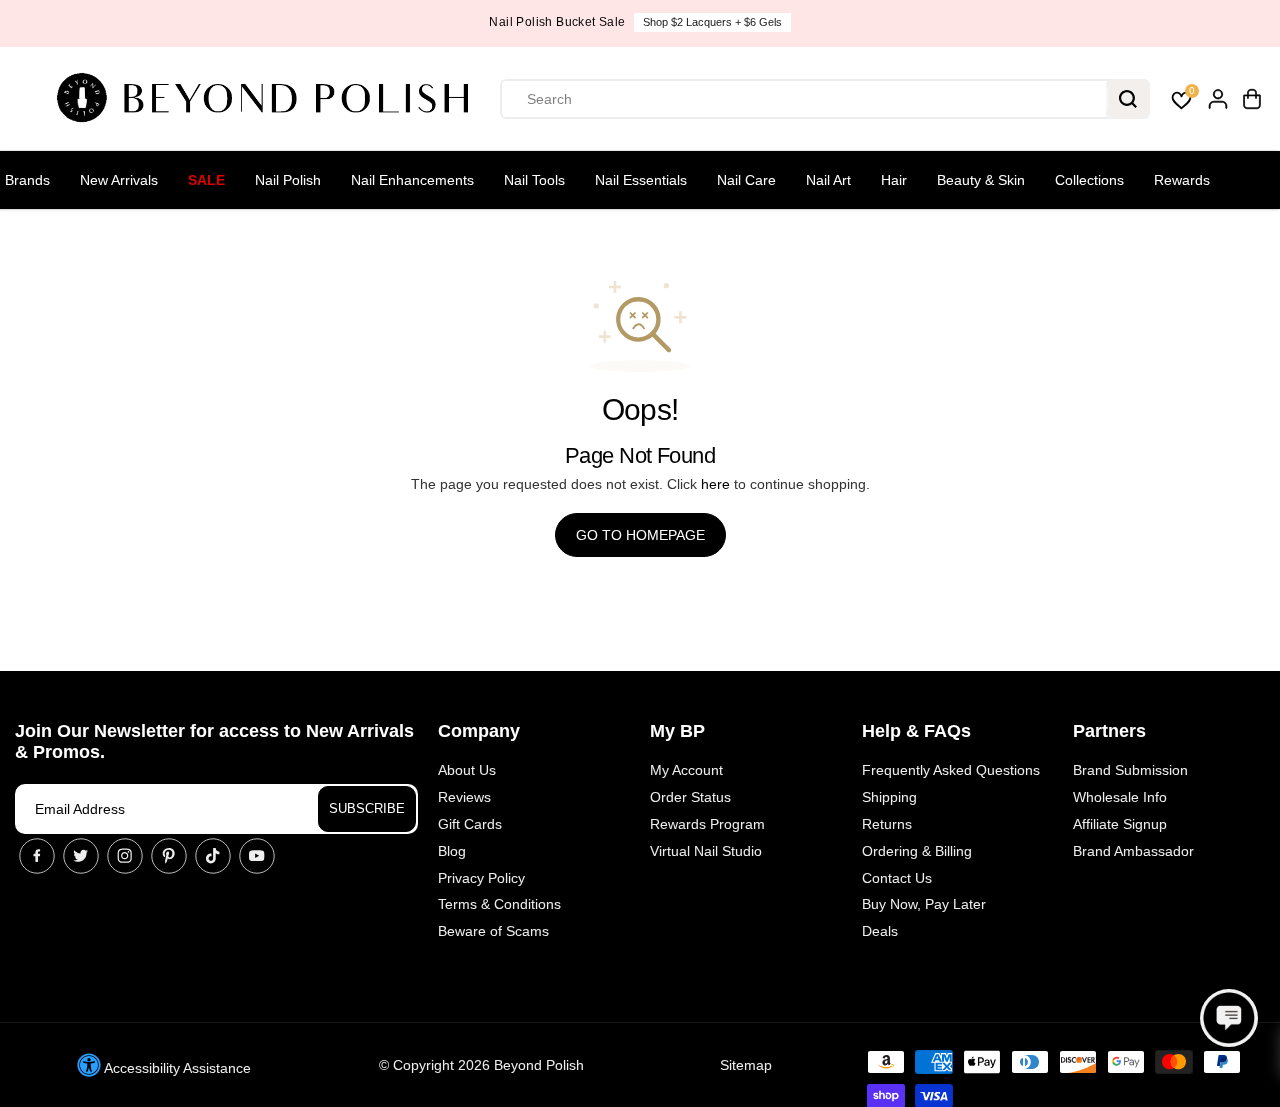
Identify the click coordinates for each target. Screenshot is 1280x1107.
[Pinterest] (169, 856)
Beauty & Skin (981, 180)
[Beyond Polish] (270, 99)
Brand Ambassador (1133, 851)
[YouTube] (257, 856)
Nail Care (746, 180)
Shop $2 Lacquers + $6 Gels (712, 22)
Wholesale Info (1120, 797)
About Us (467, 770)
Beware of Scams (493, 931)
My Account (686, 770)
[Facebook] (37, 856)
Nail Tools (534, 180)
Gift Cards (470, 824)
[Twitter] (81, 856)
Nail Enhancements (412, 180)
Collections (1089, 180)
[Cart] (1252, 99)
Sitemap (746, 1065)
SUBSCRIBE (367, 808)
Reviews (464, 797)
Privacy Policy (481, 878)
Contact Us (897, 878)
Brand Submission (1130, 770)
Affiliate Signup (1120, 824)
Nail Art (828, 180)
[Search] (1128, 99)
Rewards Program (707, 824)
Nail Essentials (641, 180)
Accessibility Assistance (176, 1068)
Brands (27, 180)
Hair (894, 180)
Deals (880, 931)
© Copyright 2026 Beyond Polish (481, 1065)
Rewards (1182, 180)
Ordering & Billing (917, 851)
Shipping (889, 797)
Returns (887, 824)
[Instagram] (125, 856)
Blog (452, 851)
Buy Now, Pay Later (924, 904)
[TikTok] (213, 856)
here (715, 484)
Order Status (690, 797)
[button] (1229, 1018)
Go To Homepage (640, 535)
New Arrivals (119, 180)
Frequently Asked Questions (951, 770)
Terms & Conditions (499, 904)
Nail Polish (288, 180)
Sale (206, 180)
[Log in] (1218, 99)
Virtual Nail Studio (706, 851)
